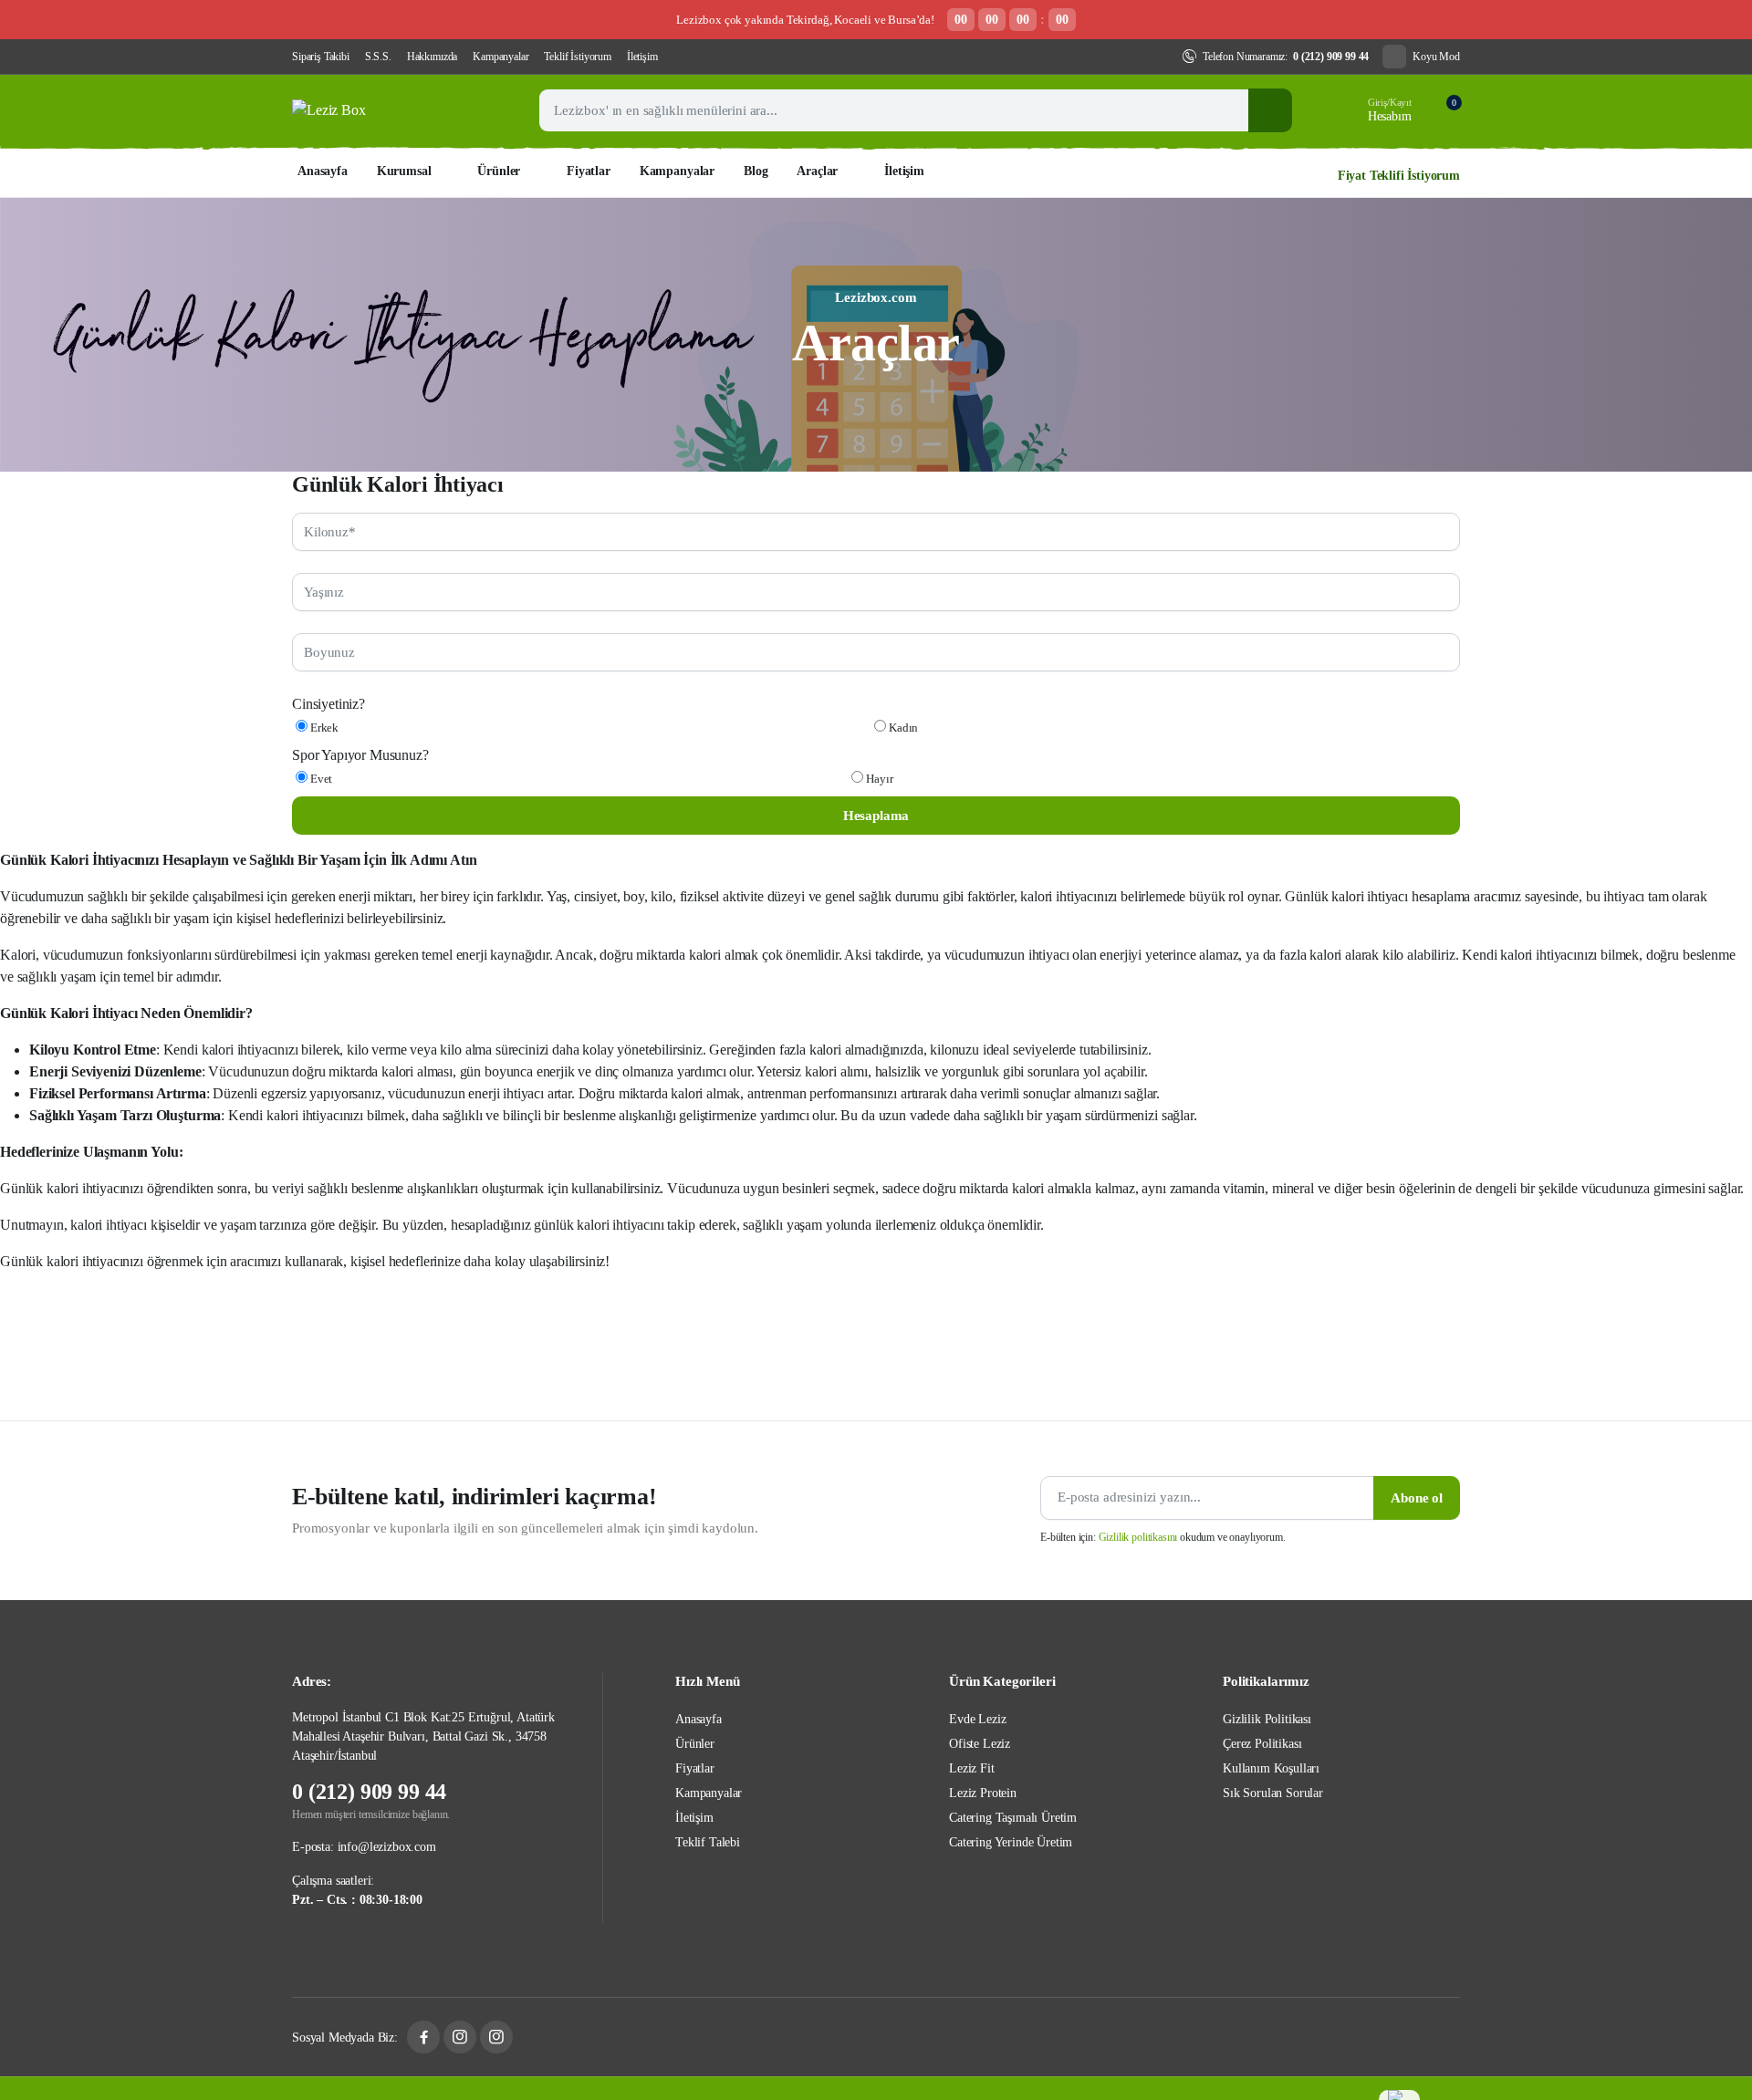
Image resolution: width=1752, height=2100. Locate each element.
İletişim (642, 57)
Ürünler (499, 171)
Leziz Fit (972, 1768)
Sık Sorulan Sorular (1273, 1793)
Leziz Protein (983, 1793)
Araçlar (817, 171)
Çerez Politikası (1262, 1744)
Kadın (902, 728)
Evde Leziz (977, 1719)
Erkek (323, 728)
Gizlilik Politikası (1267, 1719)
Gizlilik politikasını (1138, 1537)
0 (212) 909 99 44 (1331, 57)
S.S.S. (378, 57)
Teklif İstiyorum (577, 57)
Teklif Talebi (708, 1842)
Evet (320, 779)
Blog (756, 171)
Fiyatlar (589, 171)
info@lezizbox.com (387, 1847)
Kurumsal (404, 171)
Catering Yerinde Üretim (1011, 1842)
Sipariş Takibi (321, 57)
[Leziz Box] (397, 110)
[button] (1443, 110)
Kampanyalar (501, 57)
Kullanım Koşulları (1271, 1768)
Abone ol (1417, 1498)
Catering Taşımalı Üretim (1013, 1818)
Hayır (878, 779)
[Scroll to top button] (1698, 1939)
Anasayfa (323, 171)
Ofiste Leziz (980, 1744)
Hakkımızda (432, 57)
